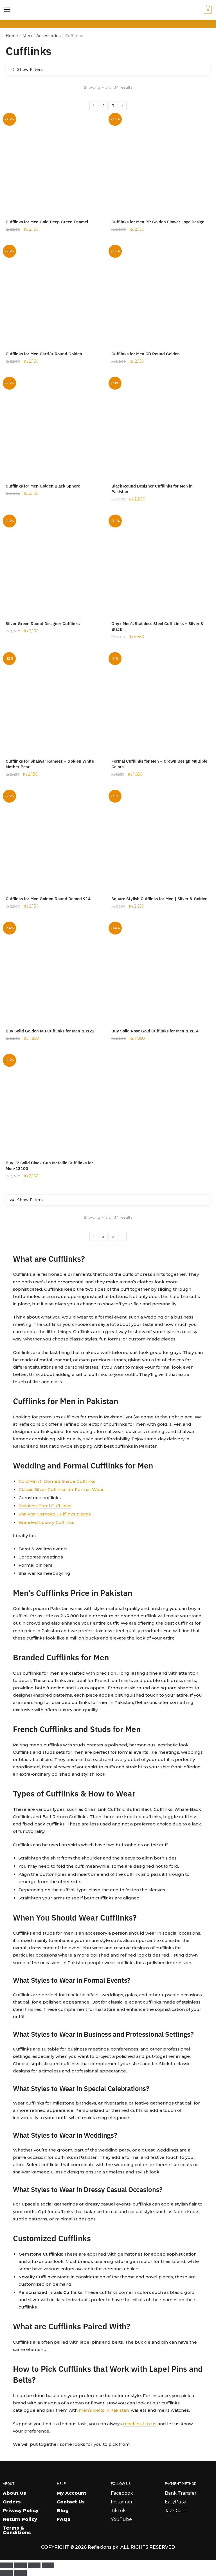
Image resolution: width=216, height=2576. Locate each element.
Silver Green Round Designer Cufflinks (43, 624)
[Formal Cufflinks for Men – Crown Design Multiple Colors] (160, 704)
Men (27, 36)
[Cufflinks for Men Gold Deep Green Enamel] (54, 164)
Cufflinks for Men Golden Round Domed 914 (48, 899)
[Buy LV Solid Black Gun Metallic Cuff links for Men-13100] (54, 1105)
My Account (72, 2493)
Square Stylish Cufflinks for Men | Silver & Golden (159, 899)
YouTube (121, 2519)
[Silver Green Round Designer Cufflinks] (54, 566)
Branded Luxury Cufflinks (46, 1522)
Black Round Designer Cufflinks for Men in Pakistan (152, 489)
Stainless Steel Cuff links (45, 1506)
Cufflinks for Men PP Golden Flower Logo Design (158, 222)
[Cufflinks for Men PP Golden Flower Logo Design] (160, 164)
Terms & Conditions (17, 2530)
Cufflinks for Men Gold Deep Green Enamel (47, 222)
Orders (12, 2502)
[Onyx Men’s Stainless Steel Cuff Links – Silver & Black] (160, 566)
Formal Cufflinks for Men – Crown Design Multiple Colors (159, 764)
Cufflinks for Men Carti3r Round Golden (44, 354)
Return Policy (20, 2519)
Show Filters (30, 69)
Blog (63, 2511)
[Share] (34, 2565)
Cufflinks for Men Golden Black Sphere (43, 486)
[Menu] (8, 10)
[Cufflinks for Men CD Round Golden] (160, 296)
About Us (14, 2493)
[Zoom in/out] (6, 2565)
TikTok (118, 2511)
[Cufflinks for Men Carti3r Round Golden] (54, 296)
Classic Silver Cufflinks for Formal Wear (61, 1489)
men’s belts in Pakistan (104, 2410)
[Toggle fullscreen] (20, 2565)
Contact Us (71, 2502)
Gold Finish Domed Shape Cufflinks (57, 1481)
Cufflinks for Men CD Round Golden (146, 354)
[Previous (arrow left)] (6, 2573)
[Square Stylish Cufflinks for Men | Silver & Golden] (160, 841)
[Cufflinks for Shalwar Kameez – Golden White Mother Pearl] (54, 704)
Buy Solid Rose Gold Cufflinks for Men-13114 (155, 1031)
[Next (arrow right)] (20, 2573)
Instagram (122, 2502)
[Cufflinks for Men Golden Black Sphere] (54, 428)
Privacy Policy (21, 2511)
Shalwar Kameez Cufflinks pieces (55, 1514)
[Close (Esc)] (48, 2565)
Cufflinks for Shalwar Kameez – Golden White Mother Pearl (50, 764)
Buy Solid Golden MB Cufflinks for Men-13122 (50, 1031)
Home (12, 36)
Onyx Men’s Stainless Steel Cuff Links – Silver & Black (157, 626)
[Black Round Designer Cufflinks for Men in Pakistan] (160, 428)
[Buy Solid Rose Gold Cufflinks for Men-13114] (160, 973)
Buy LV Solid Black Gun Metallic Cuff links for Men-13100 (49, 1166)
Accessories (49, 36)
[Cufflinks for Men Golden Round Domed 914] (54, 841)
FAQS (64, 2519)
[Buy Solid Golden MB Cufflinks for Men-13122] (54, 973)
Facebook (122, 2493)
